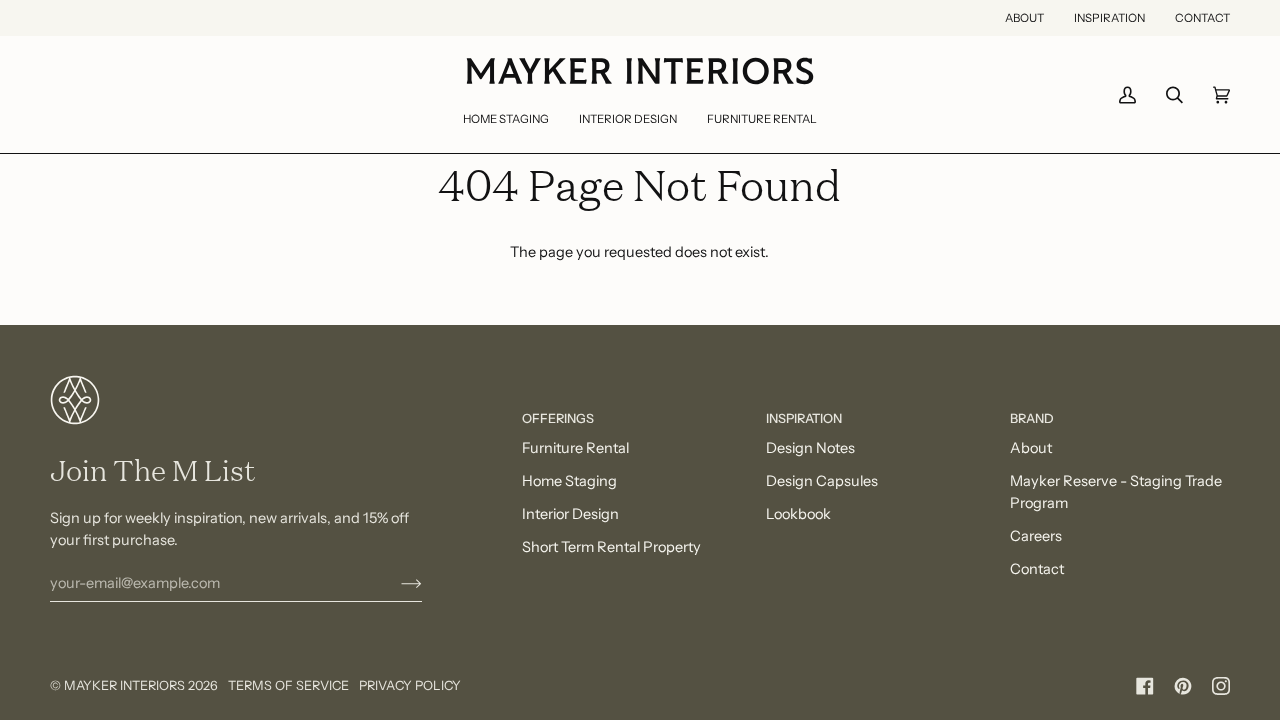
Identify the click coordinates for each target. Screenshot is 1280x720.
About (1031, 448)
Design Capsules (822, 481)
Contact (1037, 569)
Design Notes (810, 448)
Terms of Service (288, 685)
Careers (1036, 536)
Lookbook (798, 514)
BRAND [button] (1032, 418)
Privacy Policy (410, 685)
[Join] (395, 583)
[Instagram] (1221, 686)
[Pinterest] (1183, 686)
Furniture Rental (575, 448)
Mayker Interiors (124, 685)
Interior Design (570, 514)
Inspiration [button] (804, 418)
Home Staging (569, 481)
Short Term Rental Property (611, 547)
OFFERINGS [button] (558, 418)
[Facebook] (1145, 686)
